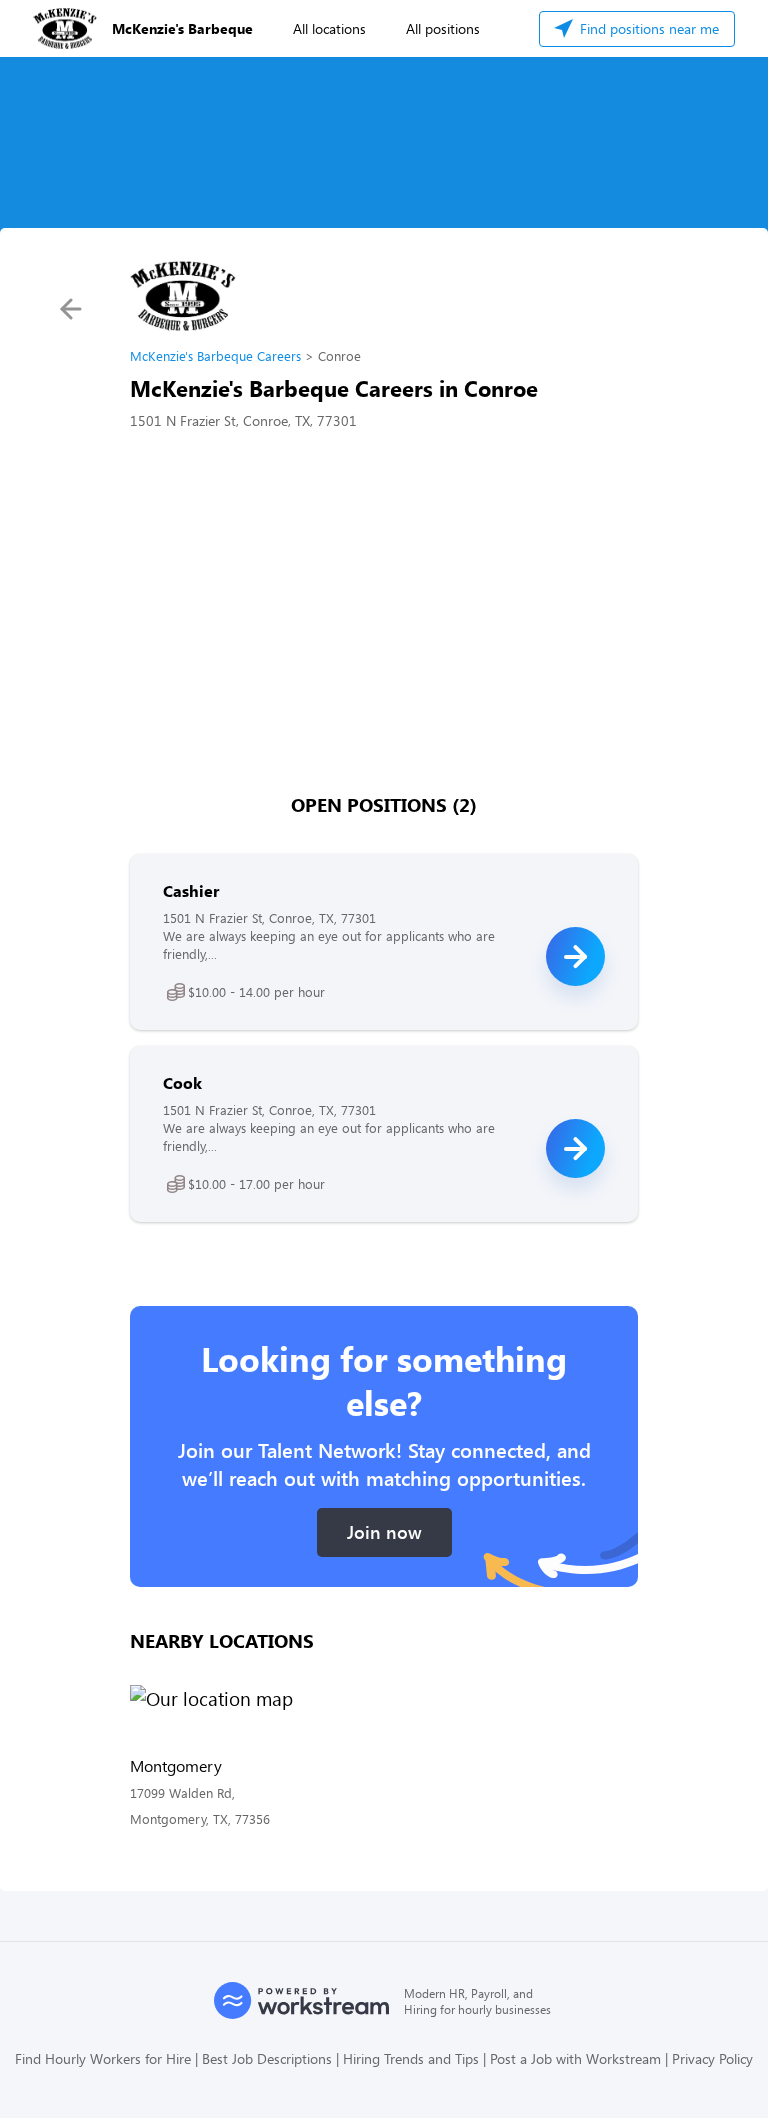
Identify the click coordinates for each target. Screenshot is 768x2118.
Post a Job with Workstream (575, 2058)
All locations (329, 28)
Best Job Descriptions (267, 2058)
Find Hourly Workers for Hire (103, 2058)
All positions (443, 28)
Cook (182, 1082)
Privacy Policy (712, 2058)
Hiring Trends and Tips (411, 2058)
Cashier (191, 890)
